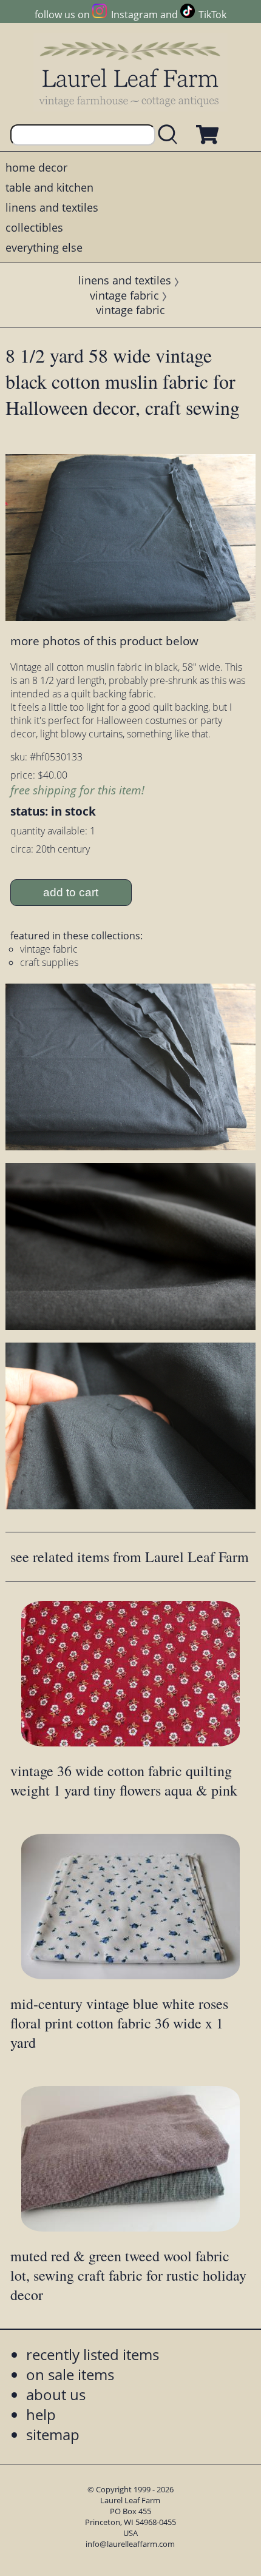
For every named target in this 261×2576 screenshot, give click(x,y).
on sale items (70, 2374)
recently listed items (93, 2354)
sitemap (53, 2434)
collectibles (34, 227)
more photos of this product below (104, 641)
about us (56, 2394)
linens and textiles (52, 207)
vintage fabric (124, 295)
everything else (44, 247)
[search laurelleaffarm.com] (171, 135)
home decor (36, 167)
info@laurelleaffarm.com (130, 2544)
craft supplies (49, 962)
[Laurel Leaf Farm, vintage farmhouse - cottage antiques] (130, 74)
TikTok (212, 15)
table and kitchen (49, 187)
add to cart (71, 892)
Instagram (134, 15)
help (41, 2414)
